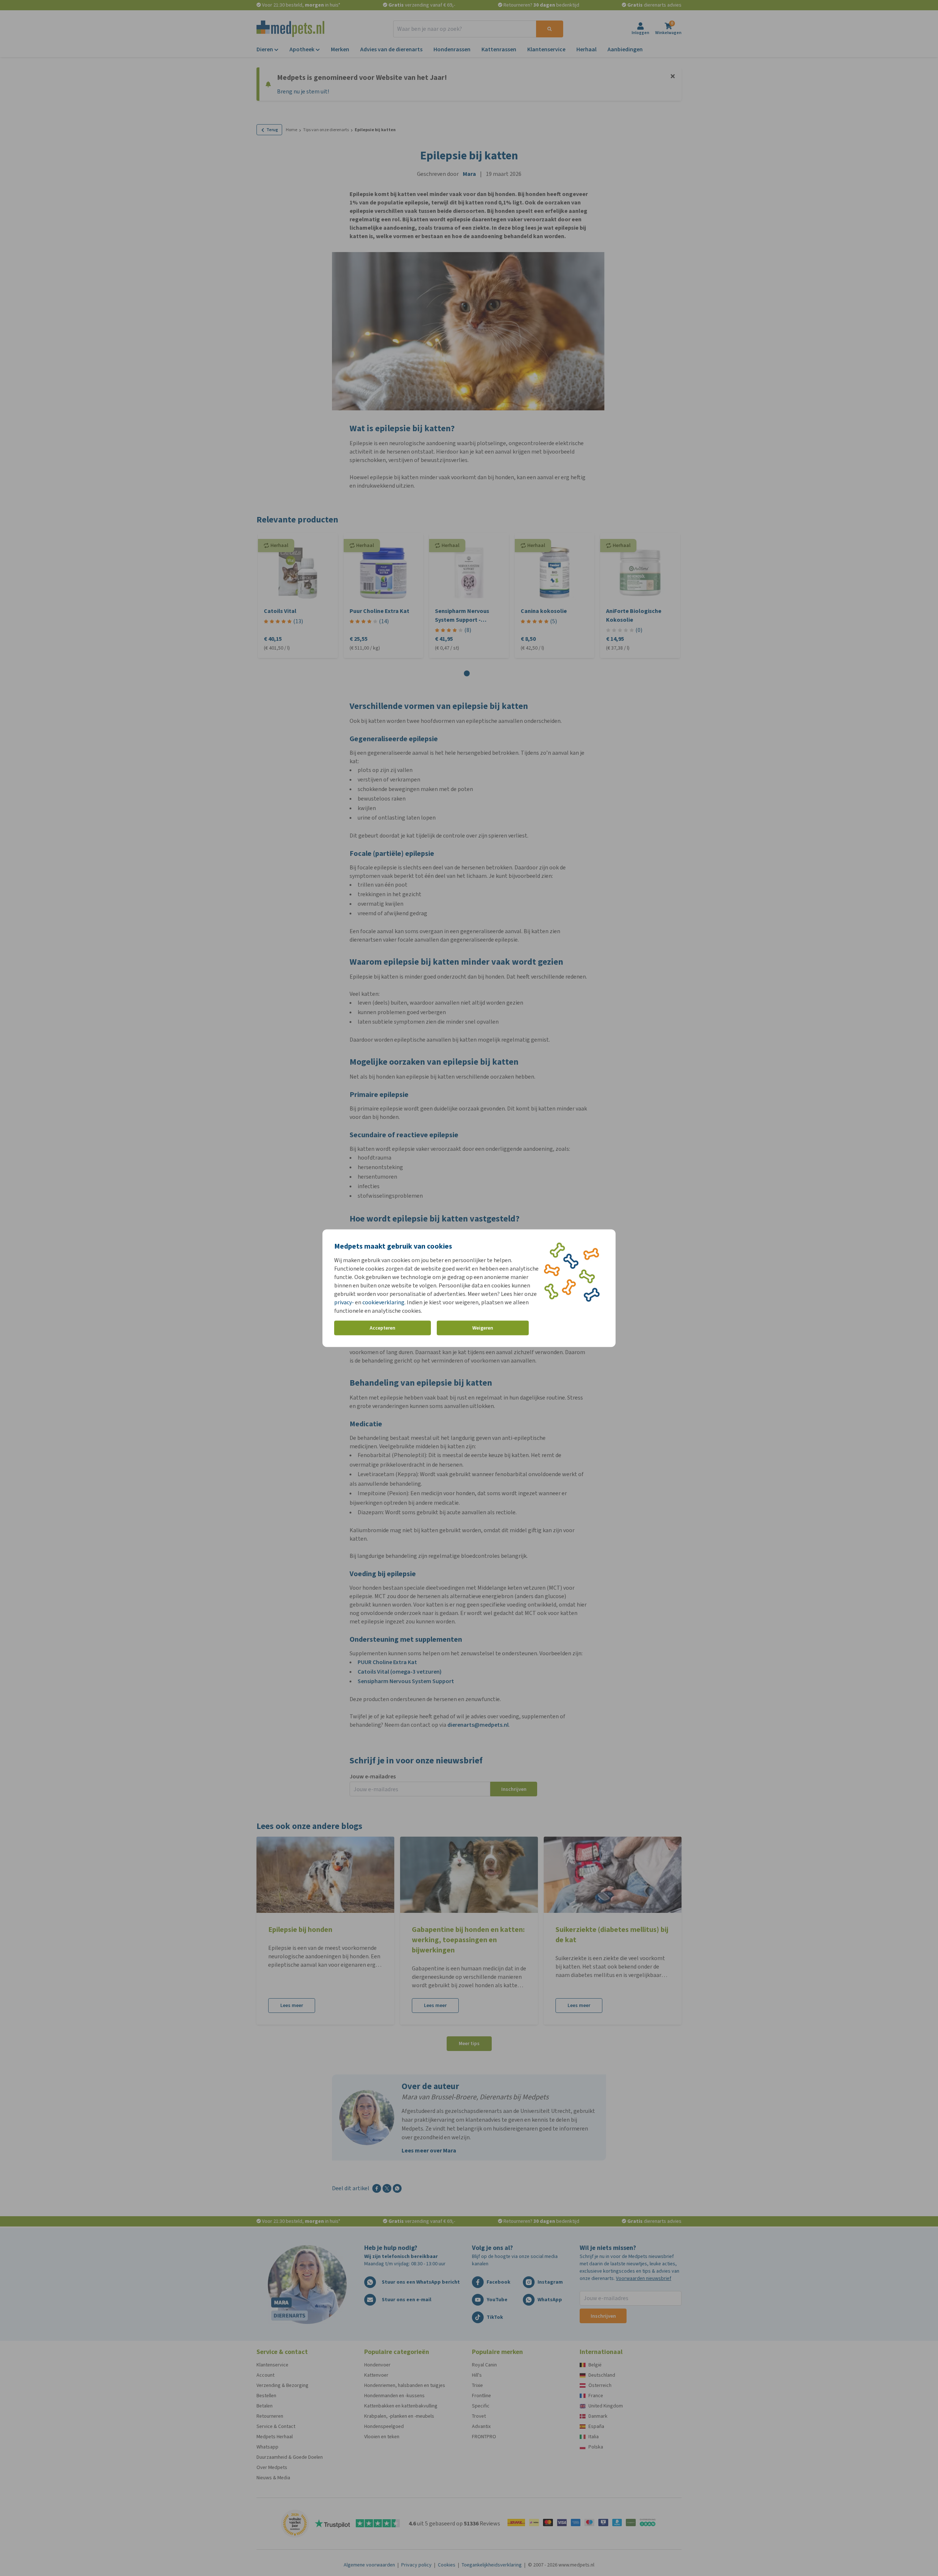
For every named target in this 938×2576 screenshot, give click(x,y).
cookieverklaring (383, 1302)
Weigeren (483, 1328)
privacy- (344, 1302)
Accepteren (383, 1328)
